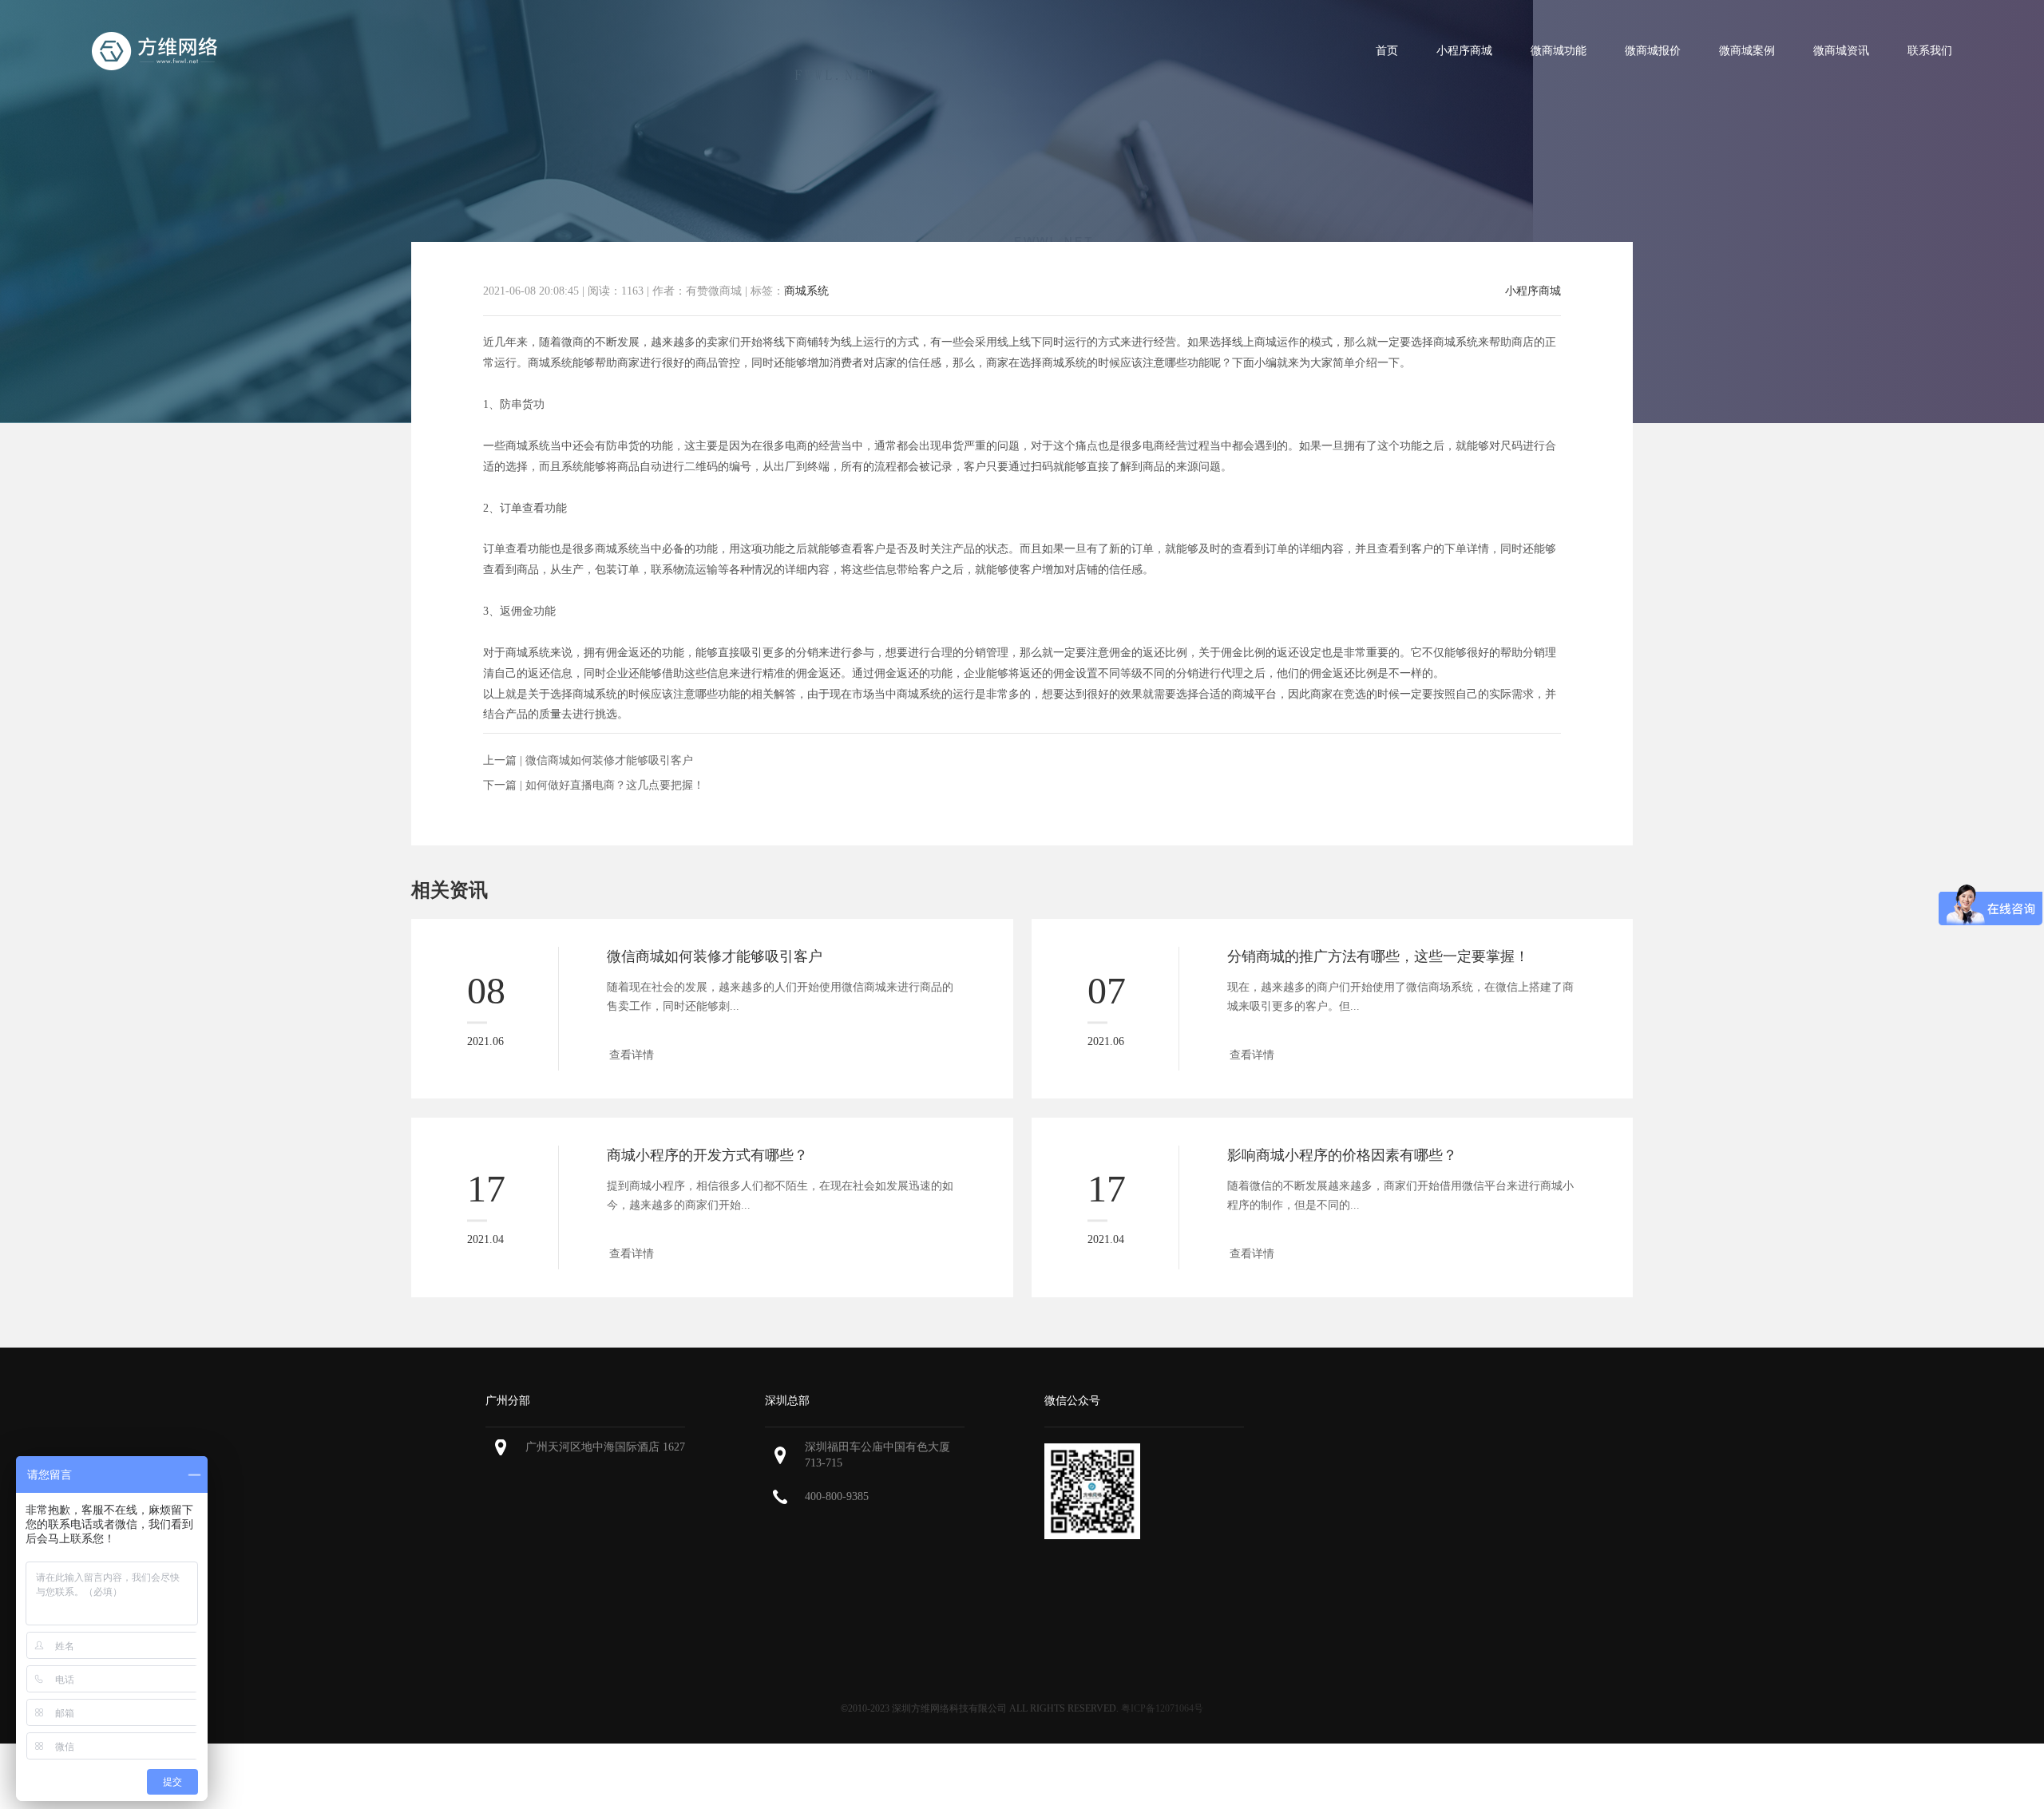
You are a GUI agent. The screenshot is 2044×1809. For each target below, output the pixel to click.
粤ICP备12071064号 (1162, 1708)
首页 (1387, 51)
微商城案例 (1747, 51)
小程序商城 (1464, 51)
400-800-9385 (837, 1496)
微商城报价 (1653, 51)
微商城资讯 (1841, 51)
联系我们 (1930, 51)
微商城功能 (1559, 51)
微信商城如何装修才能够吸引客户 (609, 760)
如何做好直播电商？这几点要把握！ (615, 785)
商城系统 (806, 291)
